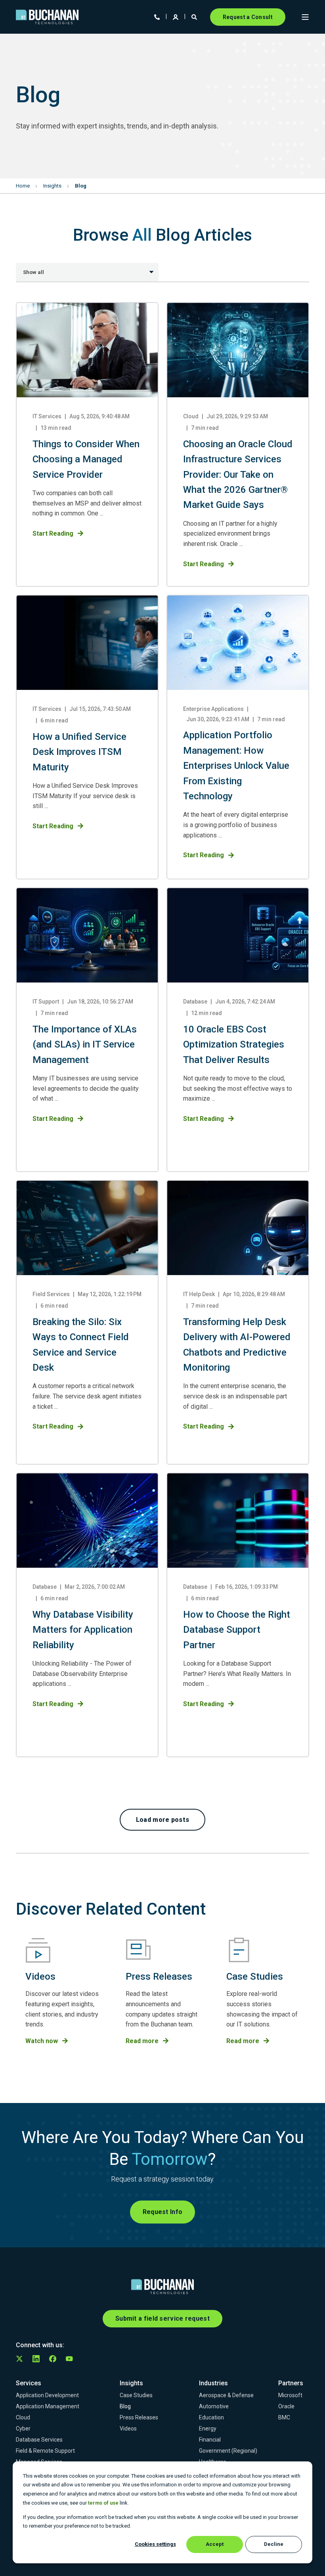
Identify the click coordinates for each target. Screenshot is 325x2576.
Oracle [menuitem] (286, 2406)
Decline (274, 2544)
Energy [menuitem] (208, 2429)
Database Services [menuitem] (39, 2440)
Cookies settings (155, 2544)
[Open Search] (195, 16)
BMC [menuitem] (284, 2417)
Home (23, 186)
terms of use (103, 2503)
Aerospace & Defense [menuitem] (226, 2395)
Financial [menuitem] (210, 2440)
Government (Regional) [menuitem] (228, 2451)
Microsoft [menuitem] (290, 2395)
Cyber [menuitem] (23, 2429)
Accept (215, 2544)
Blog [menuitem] (125, 2406)
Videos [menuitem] (128, 2429)
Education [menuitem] (211, 2417)
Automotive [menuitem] (214, 2406)
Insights (52, 186)
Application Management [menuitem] (48, 2406)
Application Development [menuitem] (47, 2395)
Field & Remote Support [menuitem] (45, 2451)
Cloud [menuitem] (23, 2417)
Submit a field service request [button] (162, 2318)
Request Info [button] (163, 2212)
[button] (163, 1820)
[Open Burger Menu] (305, 17)
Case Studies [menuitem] (136, 2395)
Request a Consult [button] (248, 17)
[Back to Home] (47, 17)
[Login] (176, 16)
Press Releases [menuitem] (139, 2417)
